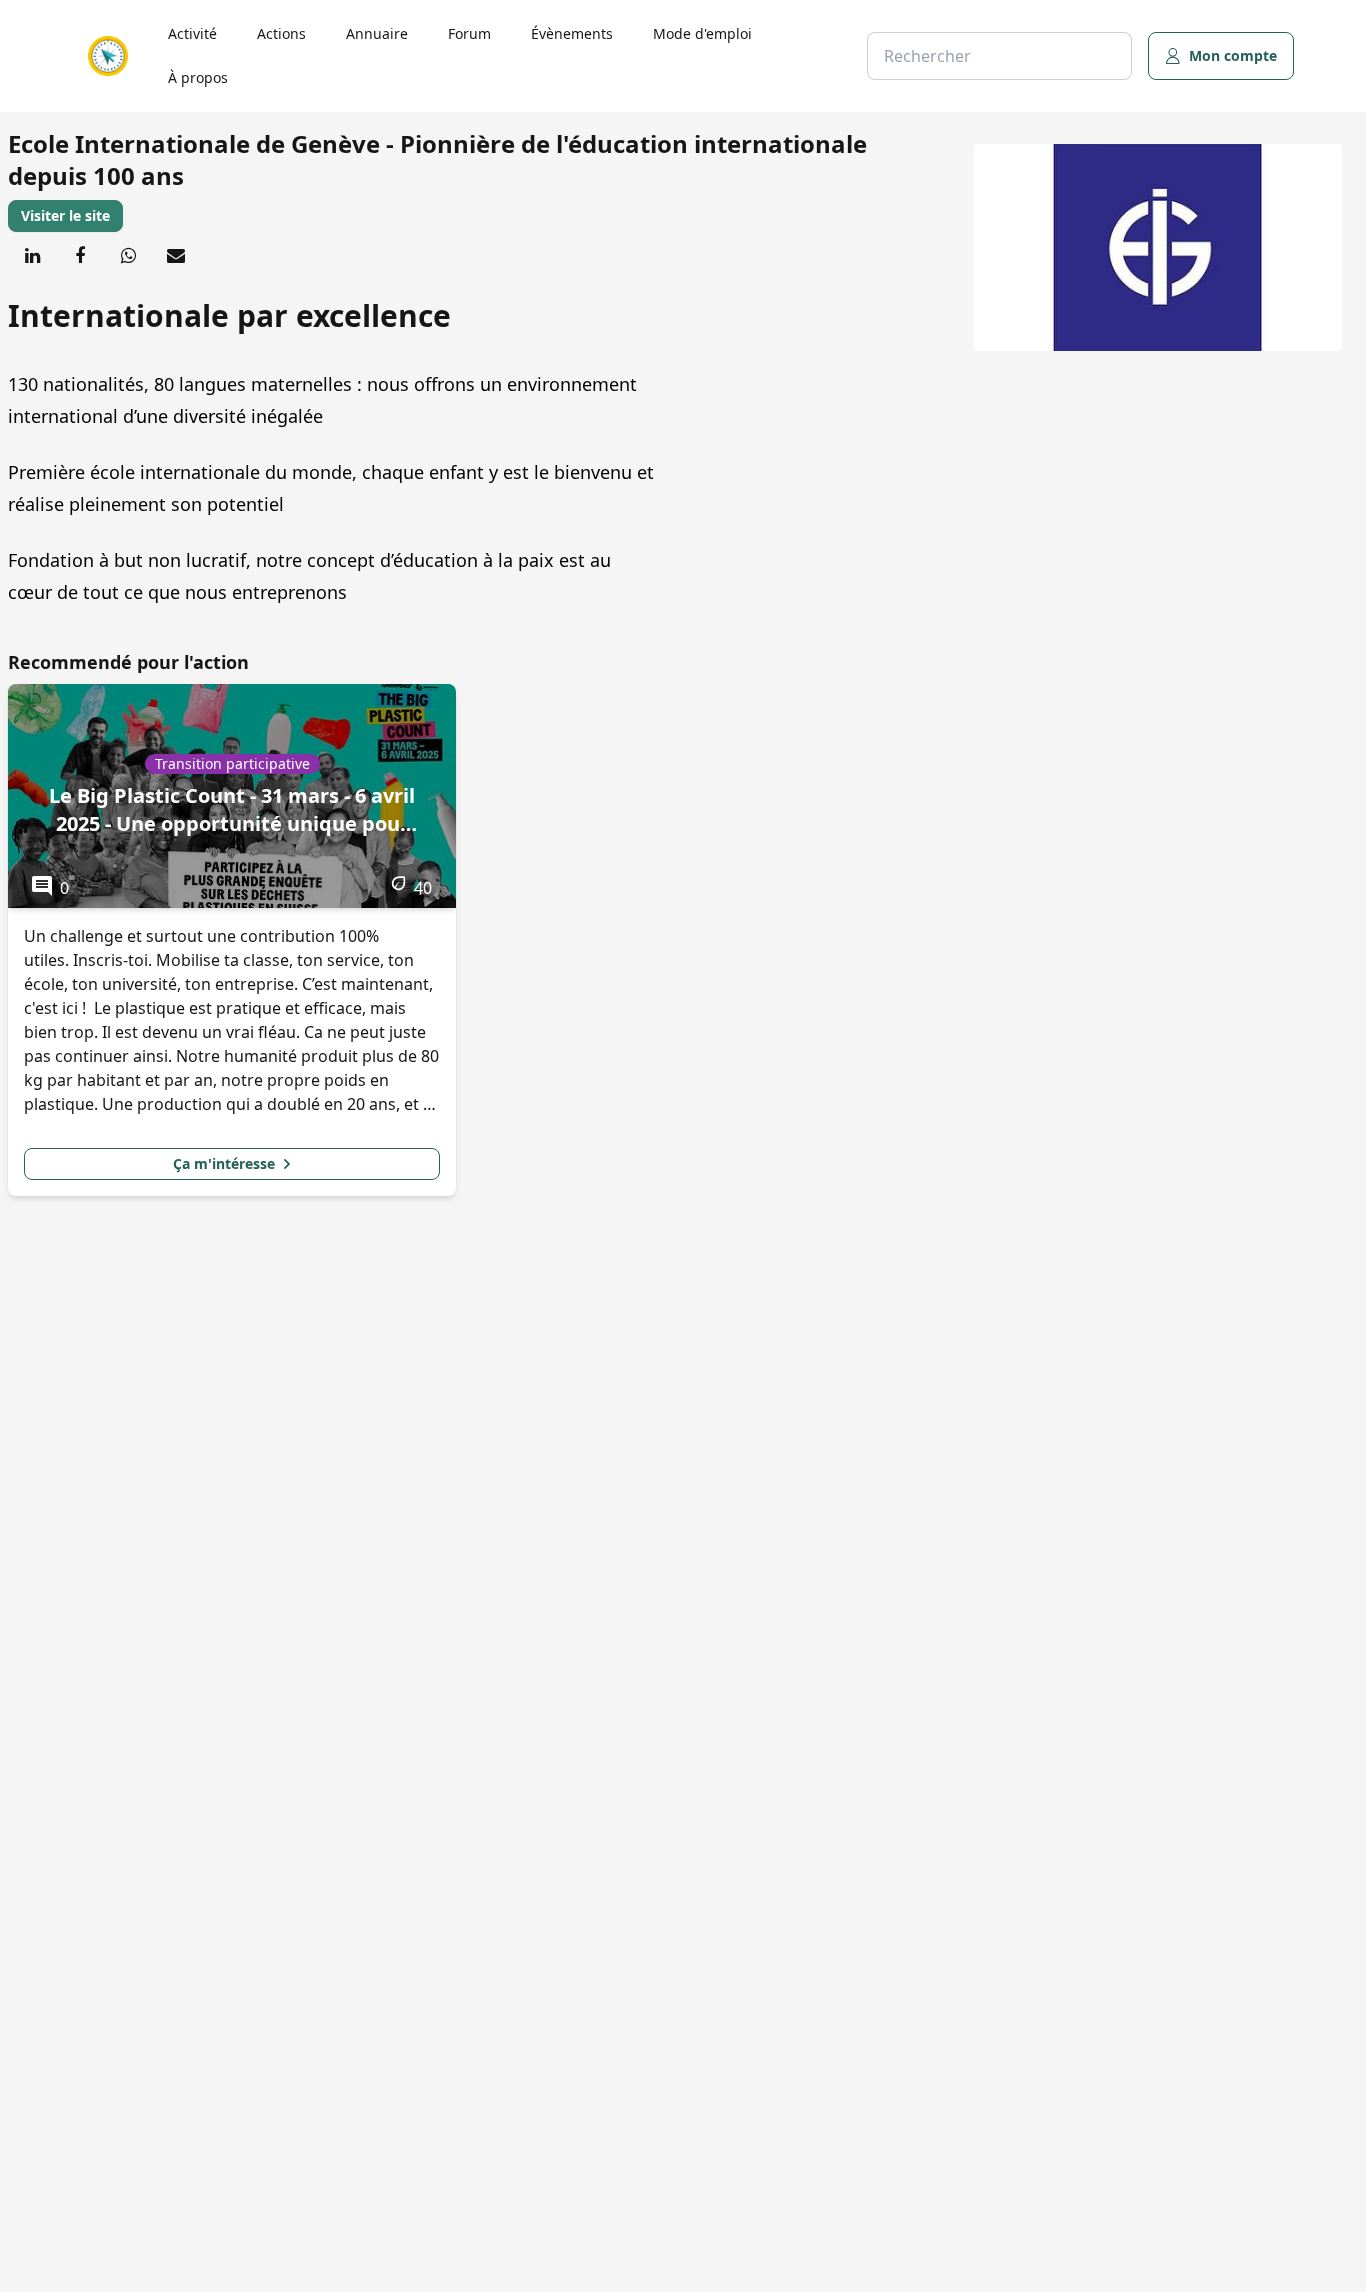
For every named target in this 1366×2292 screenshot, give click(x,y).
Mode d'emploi (702, 33)
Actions (281, 33)
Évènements (572, 33)
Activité (192, 33)
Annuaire (377, 33)
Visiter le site (65, 215)
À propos (198, 77)
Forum (469, 33)
